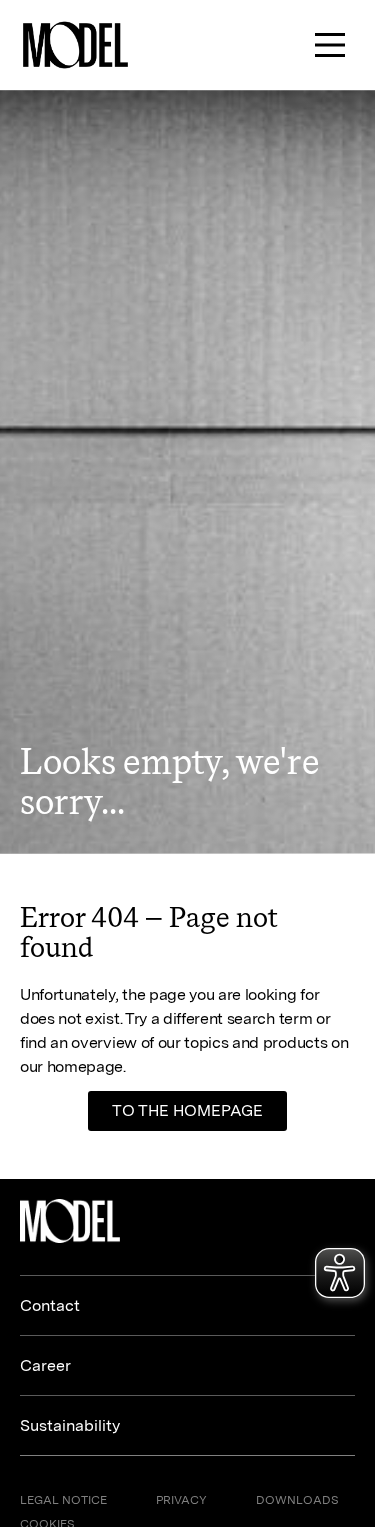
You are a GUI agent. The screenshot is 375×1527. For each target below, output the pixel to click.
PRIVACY (181, 1500)
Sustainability (70, 1425)
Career (45, 1365)
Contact (50, 1305)
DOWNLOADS (297, 1500)
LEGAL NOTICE (63, 1500)
